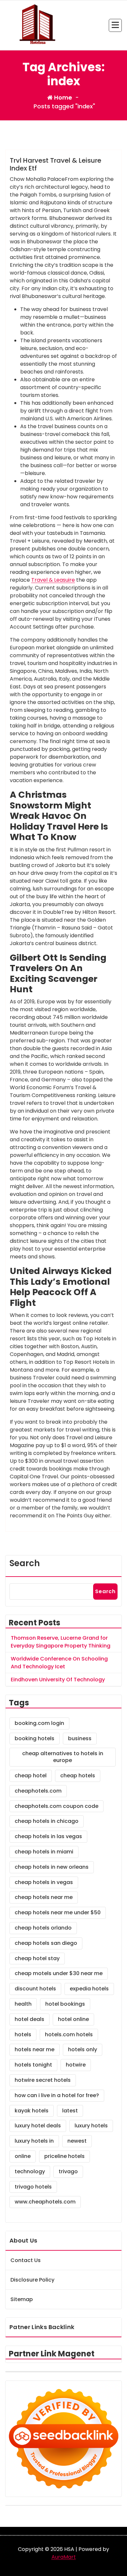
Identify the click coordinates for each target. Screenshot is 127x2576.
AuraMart (64, 2557)
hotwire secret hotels (43, 2080)
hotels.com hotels (69, 2034)
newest (77, 2141)
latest (70, 2111)
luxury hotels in (34, 2141)
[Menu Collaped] (115, 25)
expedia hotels (89, 1989)
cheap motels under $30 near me (59, 1973)
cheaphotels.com (38, 1791)
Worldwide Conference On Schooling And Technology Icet (59, 1663)
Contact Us (26, 2260)
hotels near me (35, 2049)
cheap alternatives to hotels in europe (63, 1757)
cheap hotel (31, 1776)
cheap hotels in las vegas (48, 1836)
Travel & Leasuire (53, 580)
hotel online (73, 2019)
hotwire (76, 2065)
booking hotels (35, 1738)
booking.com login (39, 1723)
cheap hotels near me (44, 1897)
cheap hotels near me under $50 (58, 1912)
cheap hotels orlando (43, 1928)
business (80, 1738)
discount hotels (35, 1989)
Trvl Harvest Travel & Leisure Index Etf (56, 164)
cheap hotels (78, 1776)
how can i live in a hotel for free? (57, 2095)
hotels (23, 2034)
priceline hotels (64, 2156)
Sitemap (22, 2299)
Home (62, 97)
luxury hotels (91, 2126)
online (23, 2156)
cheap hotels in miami (44, 1852)
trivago (68, 2171)
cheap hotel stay (37, 1958)
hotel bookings (65, 2004)
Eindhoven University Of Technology (58, 1680)
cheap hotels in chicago (47, 1821)
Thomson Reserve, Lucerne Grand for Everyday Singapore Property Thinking (61, 1642)
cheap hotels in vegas (44, 1882)
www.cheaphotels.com (45, 2202)
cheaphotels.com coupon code (56, 1806)
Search (25, 1563)
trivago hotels (33, 2187)
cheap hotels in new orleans (52, 1867)
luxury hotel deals (38, 2126)
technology (30, 2171)
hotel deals (29, 2019)
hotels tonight (33, 2065)
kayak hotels (32, 2111)
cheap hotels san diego (46, 1943)
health (23, 2004)
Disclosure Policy (32, 2280)
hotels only (83, 2049)
